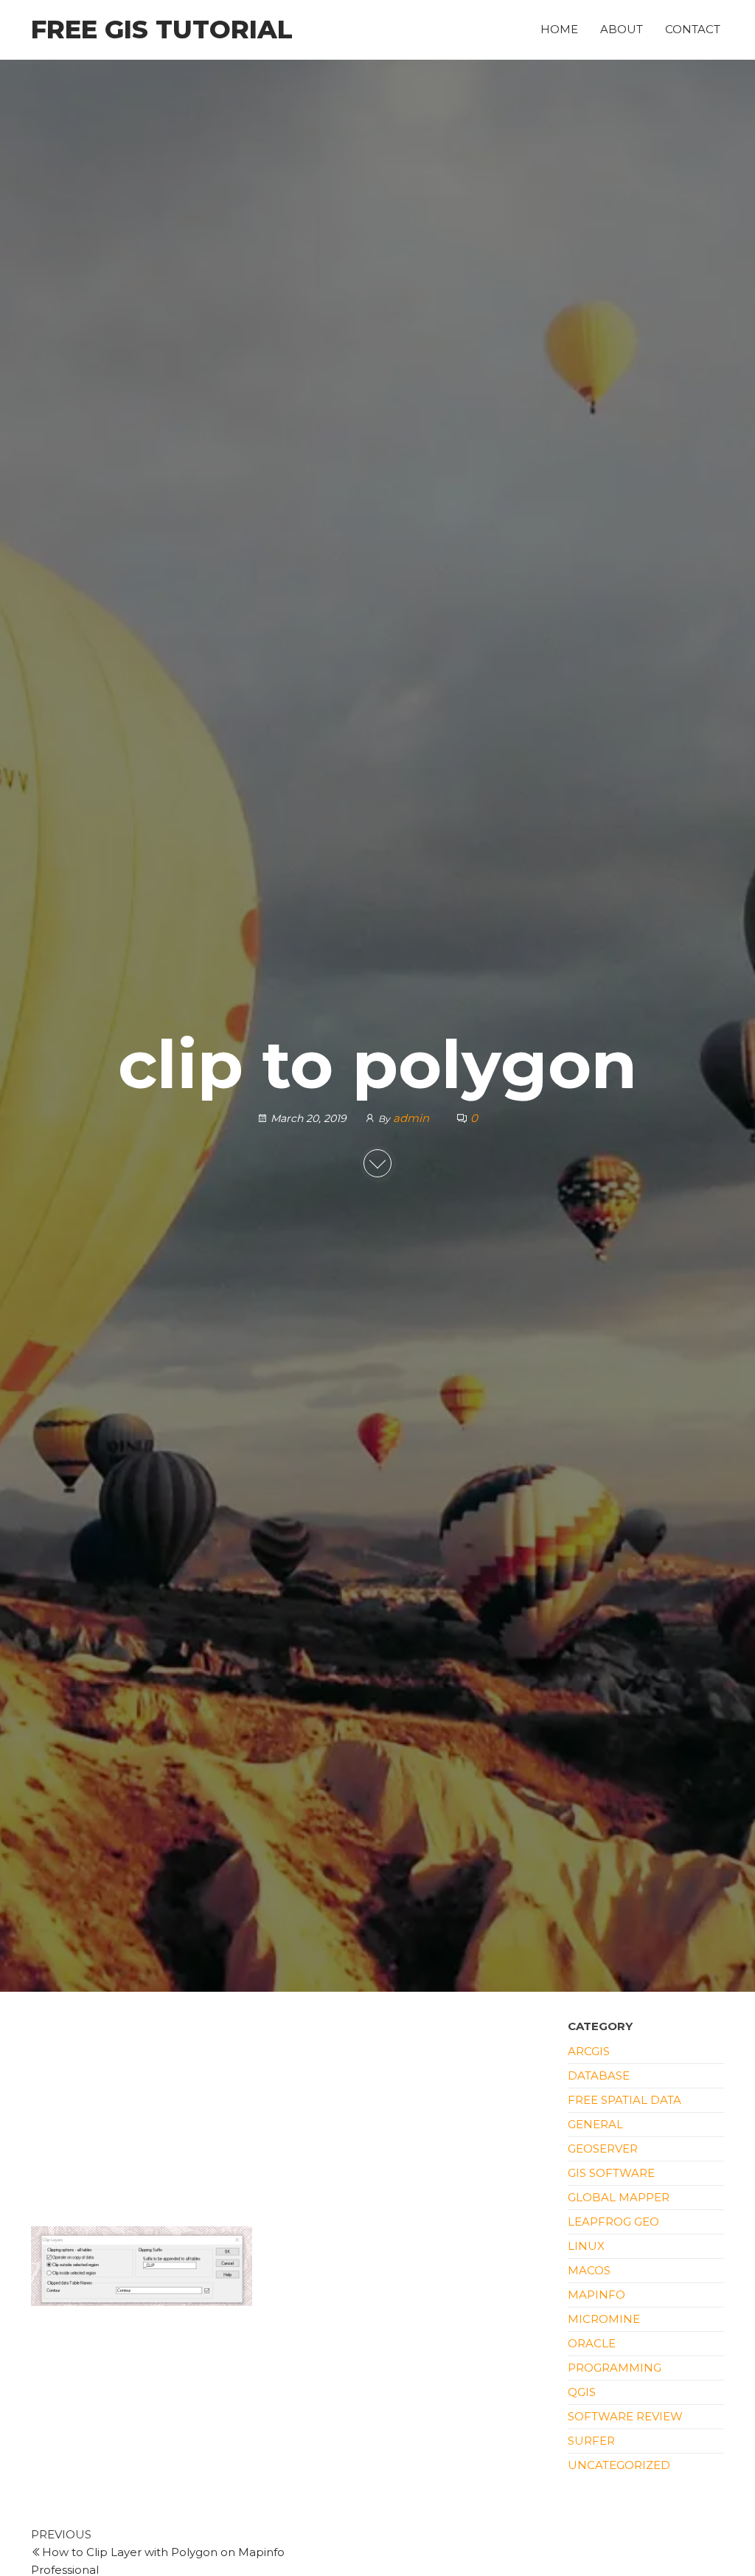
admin (413, 1118)
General (595, 2124)
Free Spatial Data (624, 2100)
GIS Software (611, 2173)
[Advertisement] (288, 2117)
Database (599, 2075)
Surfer (591, 2441)
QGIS (582, 2392)
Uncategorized (619, 2465)
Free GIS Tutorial (162, 30)
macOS (589, 2270)
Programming (615, 2368)
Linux (586, 2246)
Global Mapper (619, 2197)
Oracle (592, 2343)
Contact (693, 29)
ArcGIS (589, 2051)
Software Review (625, 2416)
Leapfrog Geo (613, 2222)
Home (559, 29)
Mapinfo (596, 2295)
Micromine (604, 2319)
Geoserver (603, 2149)
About (622, 29)
